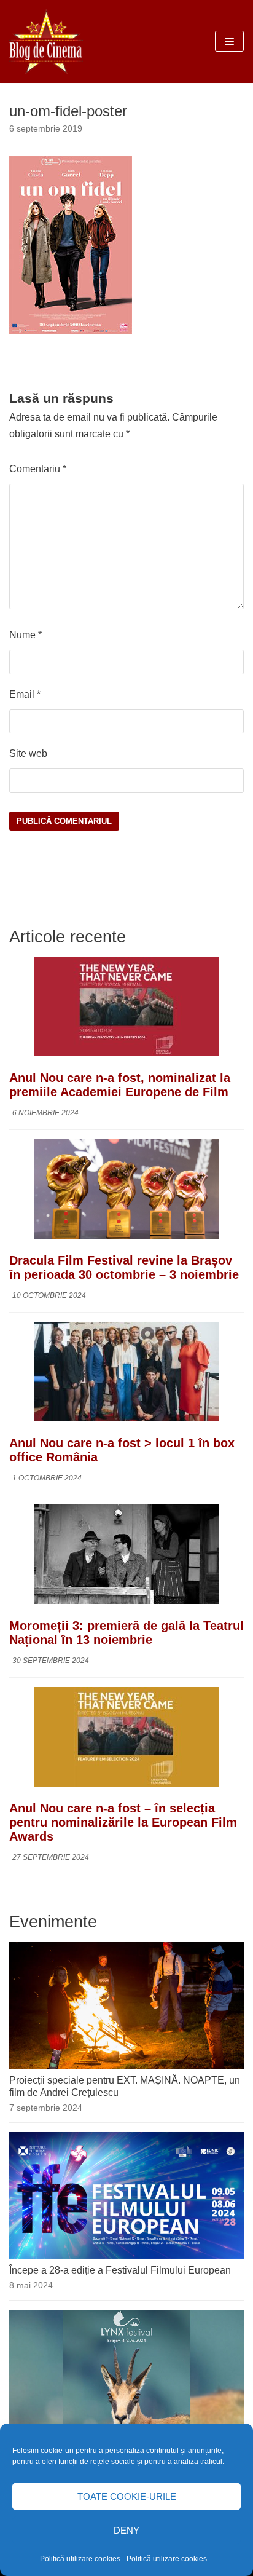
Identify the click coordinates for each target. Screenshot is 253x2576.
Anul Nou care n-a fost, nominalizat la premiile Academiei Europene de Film (120, 1085)
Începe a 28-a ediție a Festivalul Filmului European (120, 2270)
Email (25, 694)
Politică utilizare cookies (80, 2559)
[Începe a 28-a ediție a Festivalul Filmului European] (126, 2255)
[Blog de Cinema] (46, 41)
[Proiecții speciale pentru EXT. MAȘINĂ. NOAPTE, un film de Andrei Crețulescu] (126, 2065)
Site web (28, 753)
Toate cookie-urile (127, 2496)
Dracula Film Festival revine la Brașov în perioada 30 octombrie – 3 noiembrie (124, 1267)
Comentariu (38, 469)
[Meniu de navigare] (229, 41)
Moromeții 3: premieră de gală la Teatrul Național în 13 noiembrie (126, 1633)
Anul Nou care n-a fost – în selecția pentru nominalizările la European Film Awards (123, 1822)
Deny (126, 2530)
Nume (25, 635)
